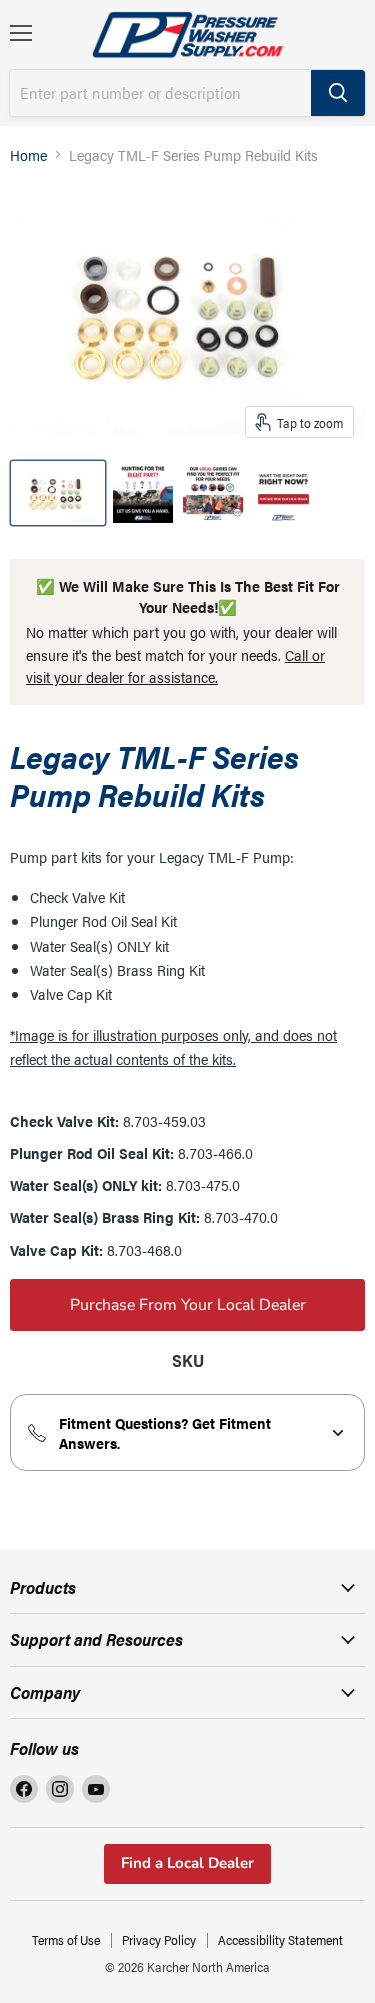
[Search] (338, 93)
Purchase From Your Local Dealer (188, 1305)
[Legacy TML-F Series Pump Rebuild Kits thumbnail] (58, 493)
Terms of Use (66, 1939)
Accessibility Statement (280, 1939)
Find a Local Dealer (187, 1863)
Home (28, 154)
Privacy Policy (159, 1939)
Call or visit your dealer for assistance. (175, 666)
